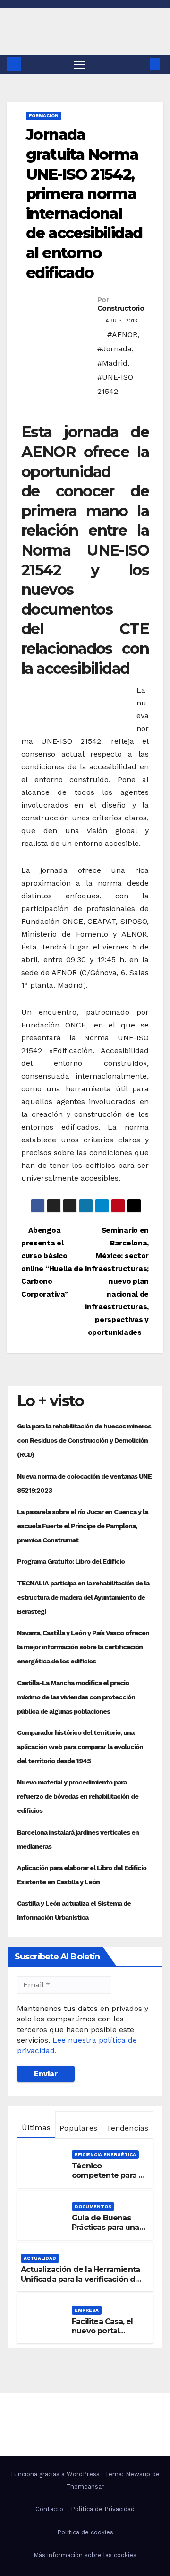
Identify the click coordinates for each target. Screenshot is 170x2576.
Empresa (87, 2310)
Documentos (93, 2206)
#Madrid (112, 363)
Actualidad (40, 2258)
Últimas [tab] (36, 2128)
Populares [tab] (78, 2128)
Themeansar (85, 2486)
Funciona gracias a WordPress (56, 2474)
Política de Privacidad (103, 2509)
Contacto (49, 2509)
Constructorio (121, 308)
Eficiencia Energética (105, 2154)
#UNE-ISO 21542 (115, 384)
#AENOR (122, 335)
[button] (141, 64)
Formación (44, 116)
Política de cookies (85, 2532)
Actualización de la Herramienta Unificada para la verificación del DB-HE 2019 (81, 2279)
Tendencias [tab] (127, 2128)
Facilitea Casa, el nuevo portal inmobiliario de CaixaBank (102, 2336)
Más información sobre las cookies (85, 2555)
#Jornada (115, 349)
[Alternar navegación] (80, 64)
